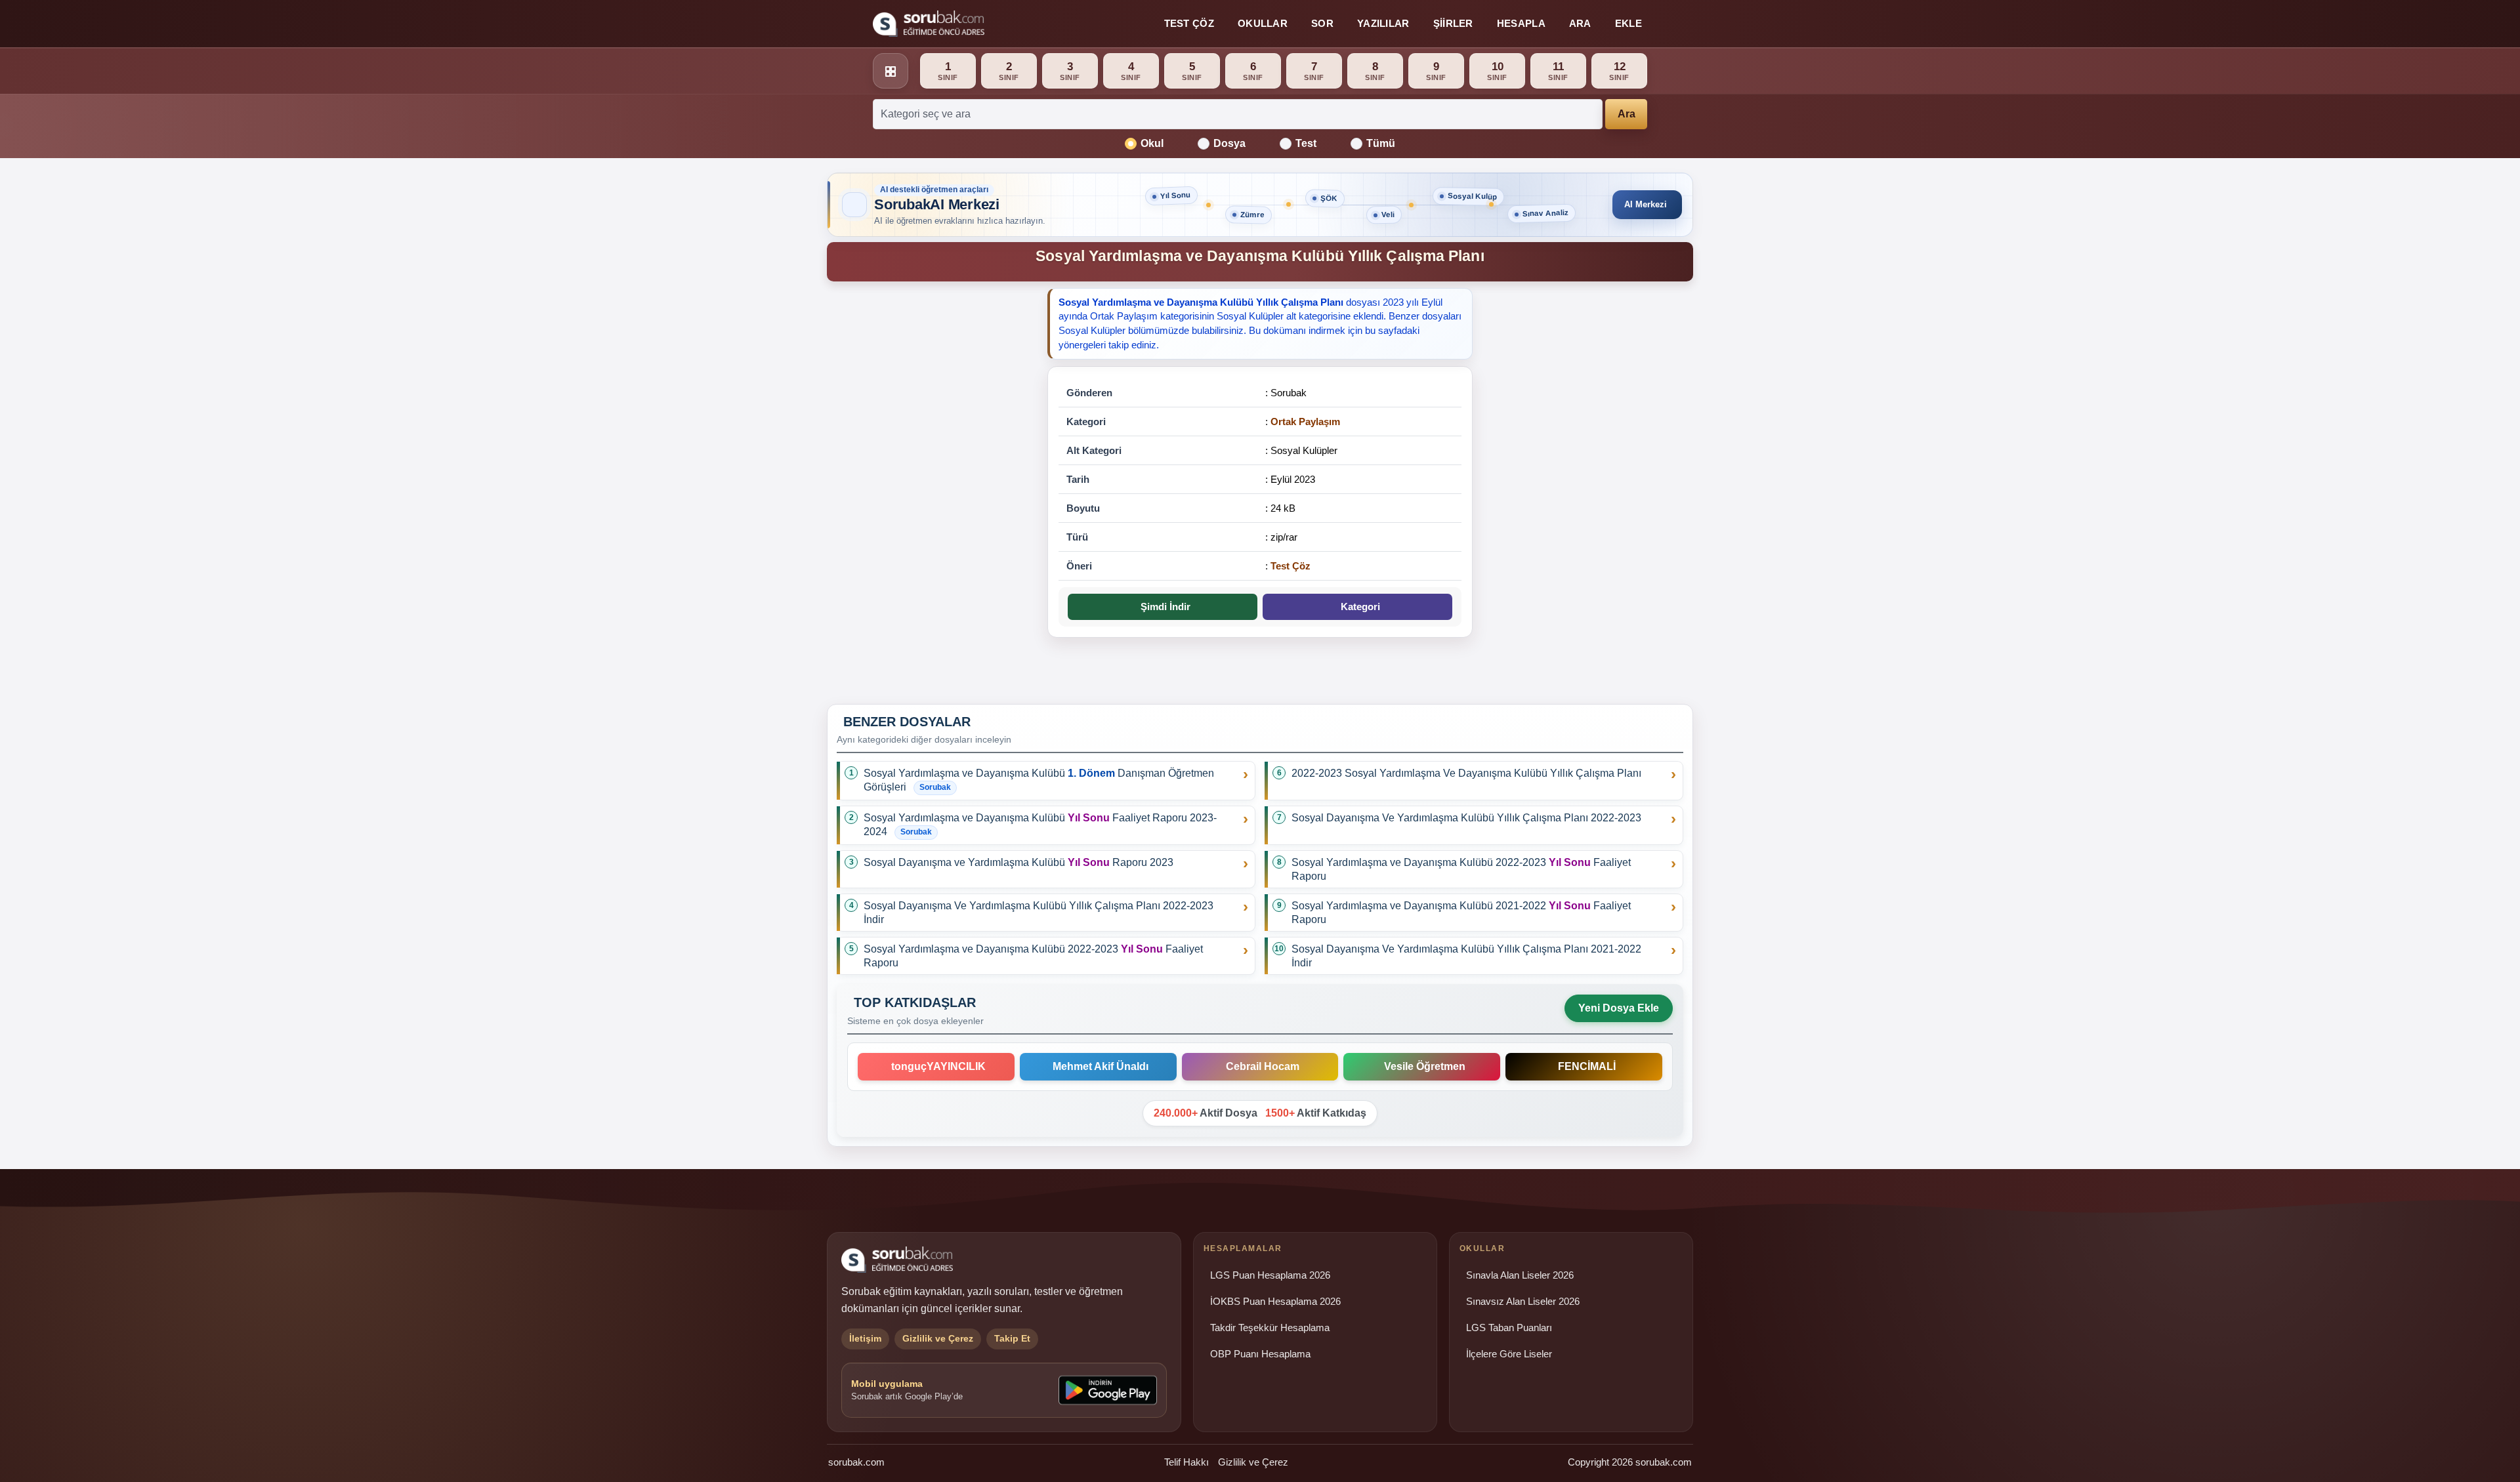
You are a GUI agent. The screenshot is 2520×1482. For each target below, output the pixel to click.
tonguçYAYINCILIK (936, 1066)
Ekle (1628, 23)
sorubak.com (856, 1462)
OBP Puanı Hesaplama (1260, 1354)
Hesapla (1521, 23)
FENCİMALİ (1584, 1066)
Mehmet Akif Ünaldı (1098, 1066)
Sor (1322, 23)
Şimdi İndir (1163, 607)
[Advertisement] (929, 491)
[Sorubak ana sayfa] (929, 24)
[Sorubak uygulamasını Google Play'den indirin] (1108, 1390)
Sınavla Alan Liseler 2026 (1520, 1275)
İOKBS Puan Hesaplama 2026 (1275, 1302)
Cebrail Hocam (1260, 1066)
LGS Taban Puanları (1509, 1328)
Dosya (1229, 143)
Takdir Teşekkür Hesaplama (1270, 1328)
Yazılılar (1383, 23)
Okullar (1263, 23)
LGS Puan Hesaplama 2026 (1270, 1275)
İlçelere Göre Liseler (1509, 1354)
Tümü (1381, 143)
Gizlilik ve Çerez (1253, 1462)
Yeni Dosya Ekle (1619, 1008)
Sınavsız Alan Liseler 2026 (1523, 1302)
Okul (1152, 143)
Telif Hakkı (1186, 1462)
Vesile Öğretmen (1422, 1066)
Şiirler (1453, 23)
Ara (1580, 23)
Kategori (1358, 607)
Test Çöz (1189, 23)
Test (1306, 143)
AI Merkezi (1646, 204)
